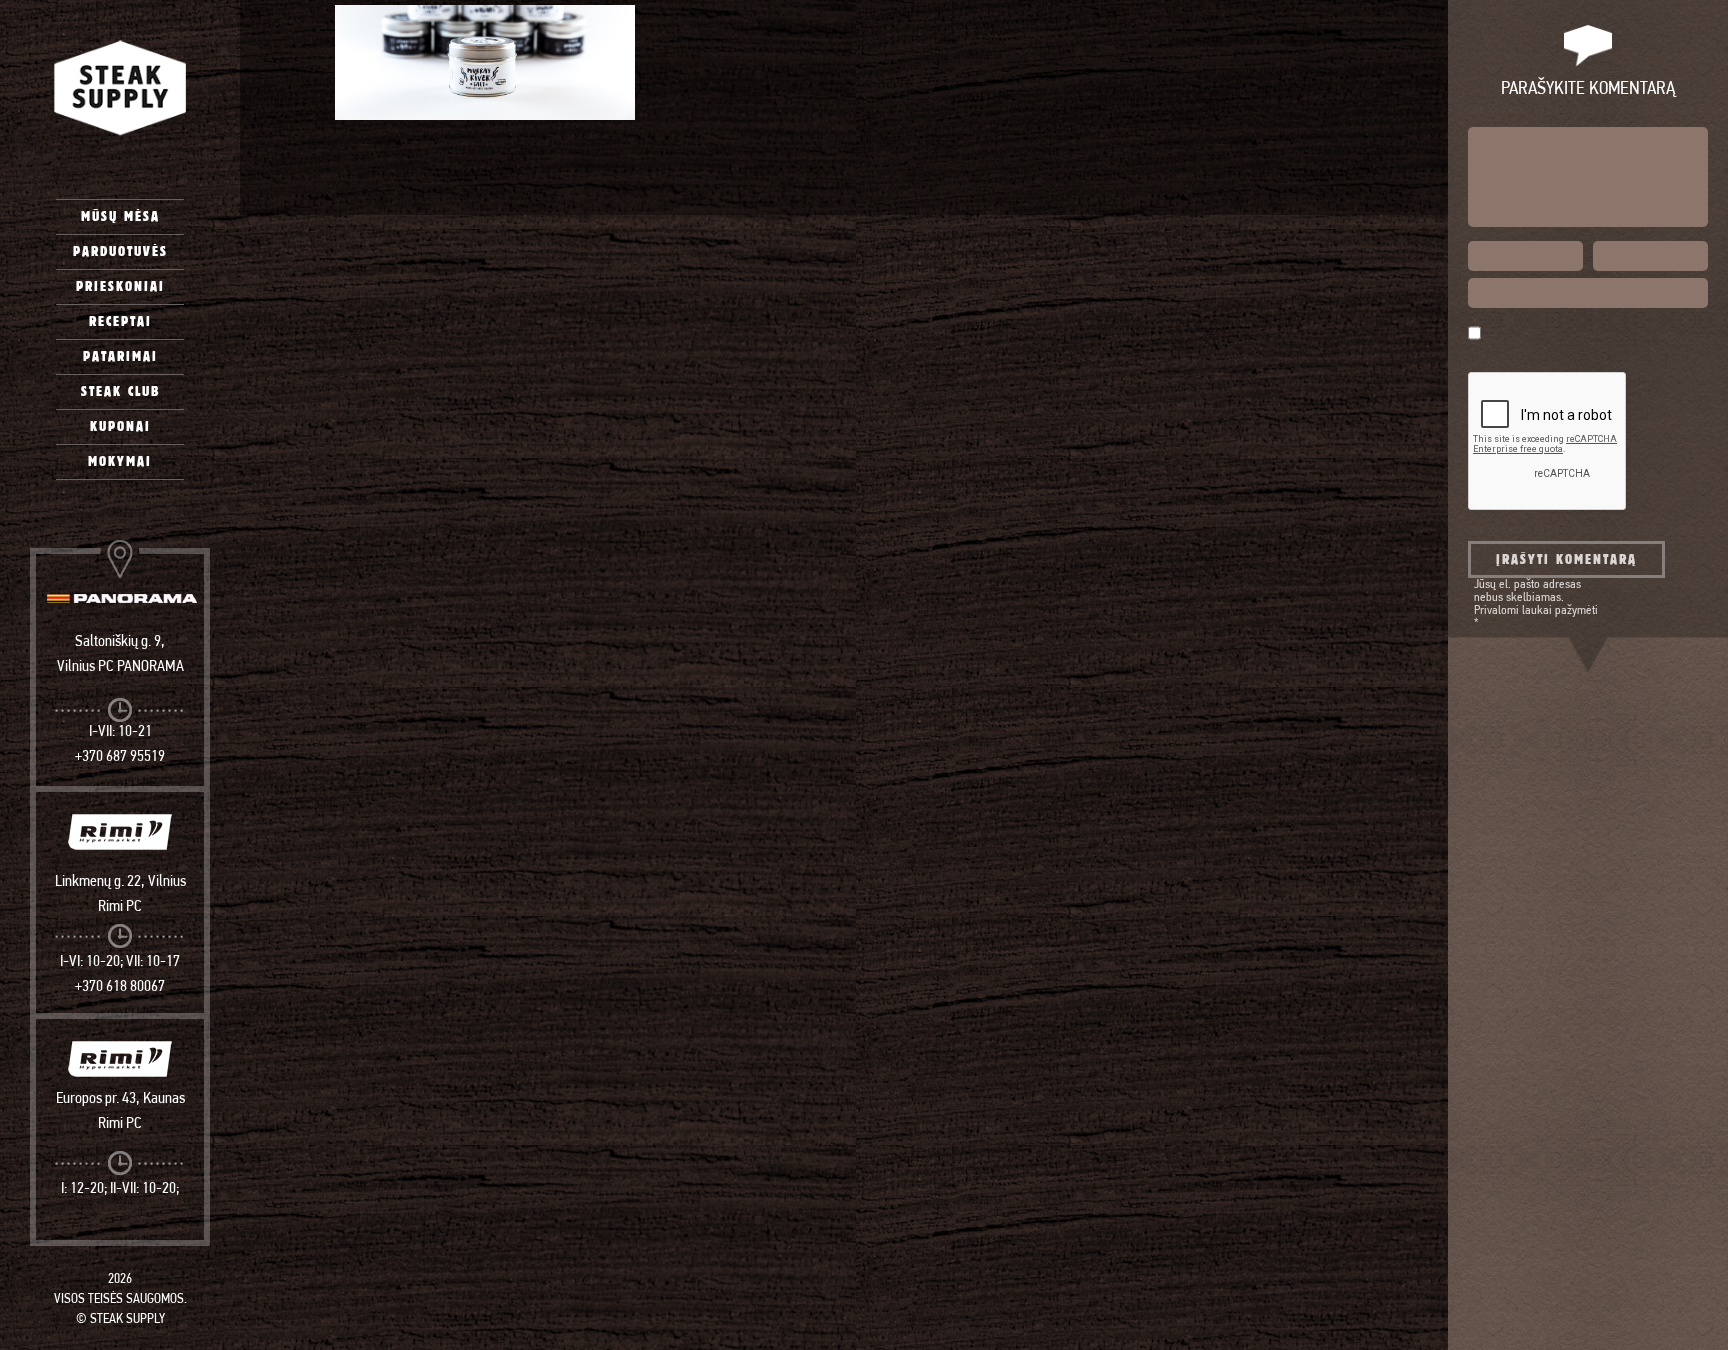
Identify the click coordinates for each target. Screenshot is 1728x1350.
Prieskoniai (120, 286)
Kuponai (120, 426)
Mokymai (120, 461)
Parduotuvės (120, 251)
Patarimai (120, 356)
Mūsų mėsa (120, 216)
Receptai (120, 321)
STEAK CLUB (120, 391)
